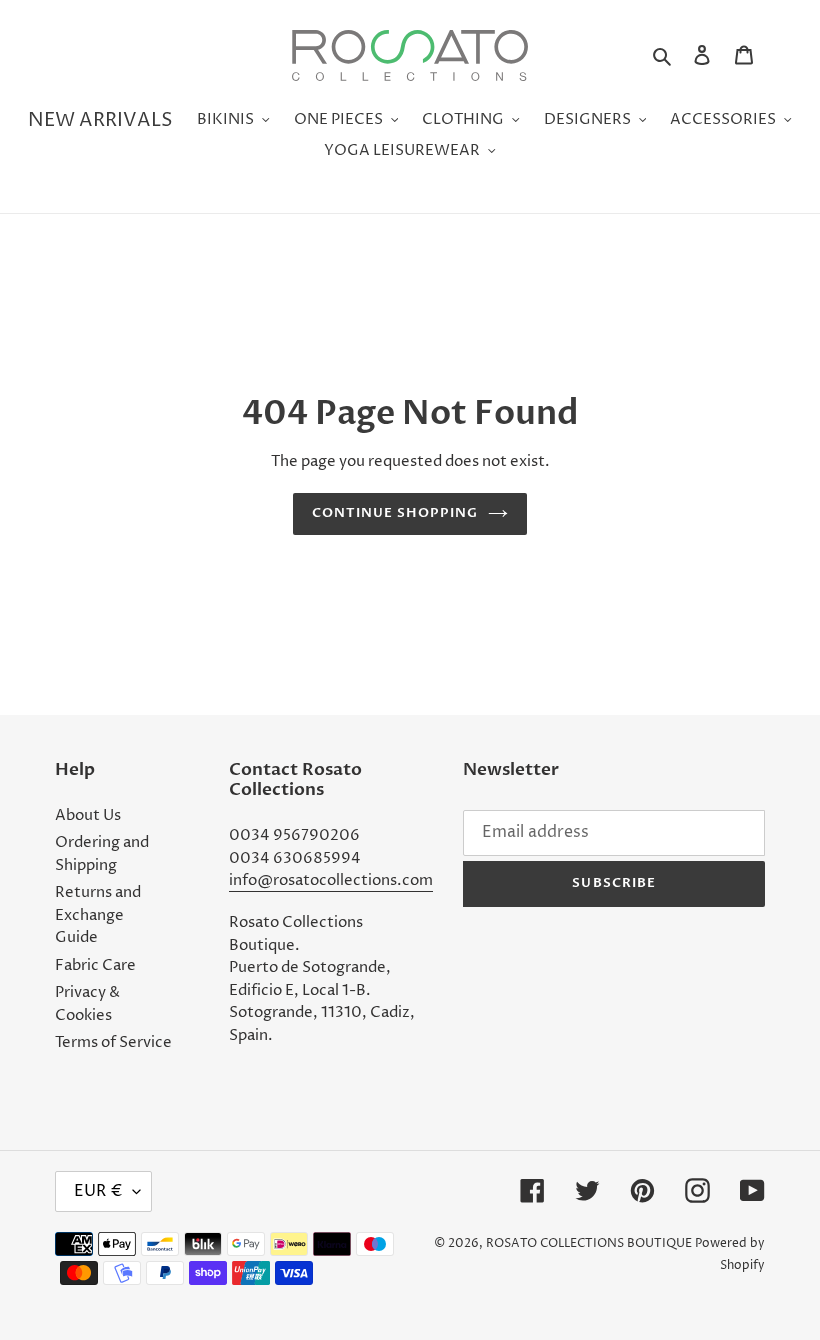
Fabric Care (95, 965)
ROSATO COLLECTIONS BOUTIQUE (589, 1243)
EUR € (98, 1191)
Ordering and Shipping (102, 854)
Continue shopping (395, 513)
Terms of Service (113, 1042)
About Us (88, 815)
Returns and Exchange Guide (98, 915)
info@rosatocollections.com (331, 880)
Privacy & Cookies (87, 1004)
